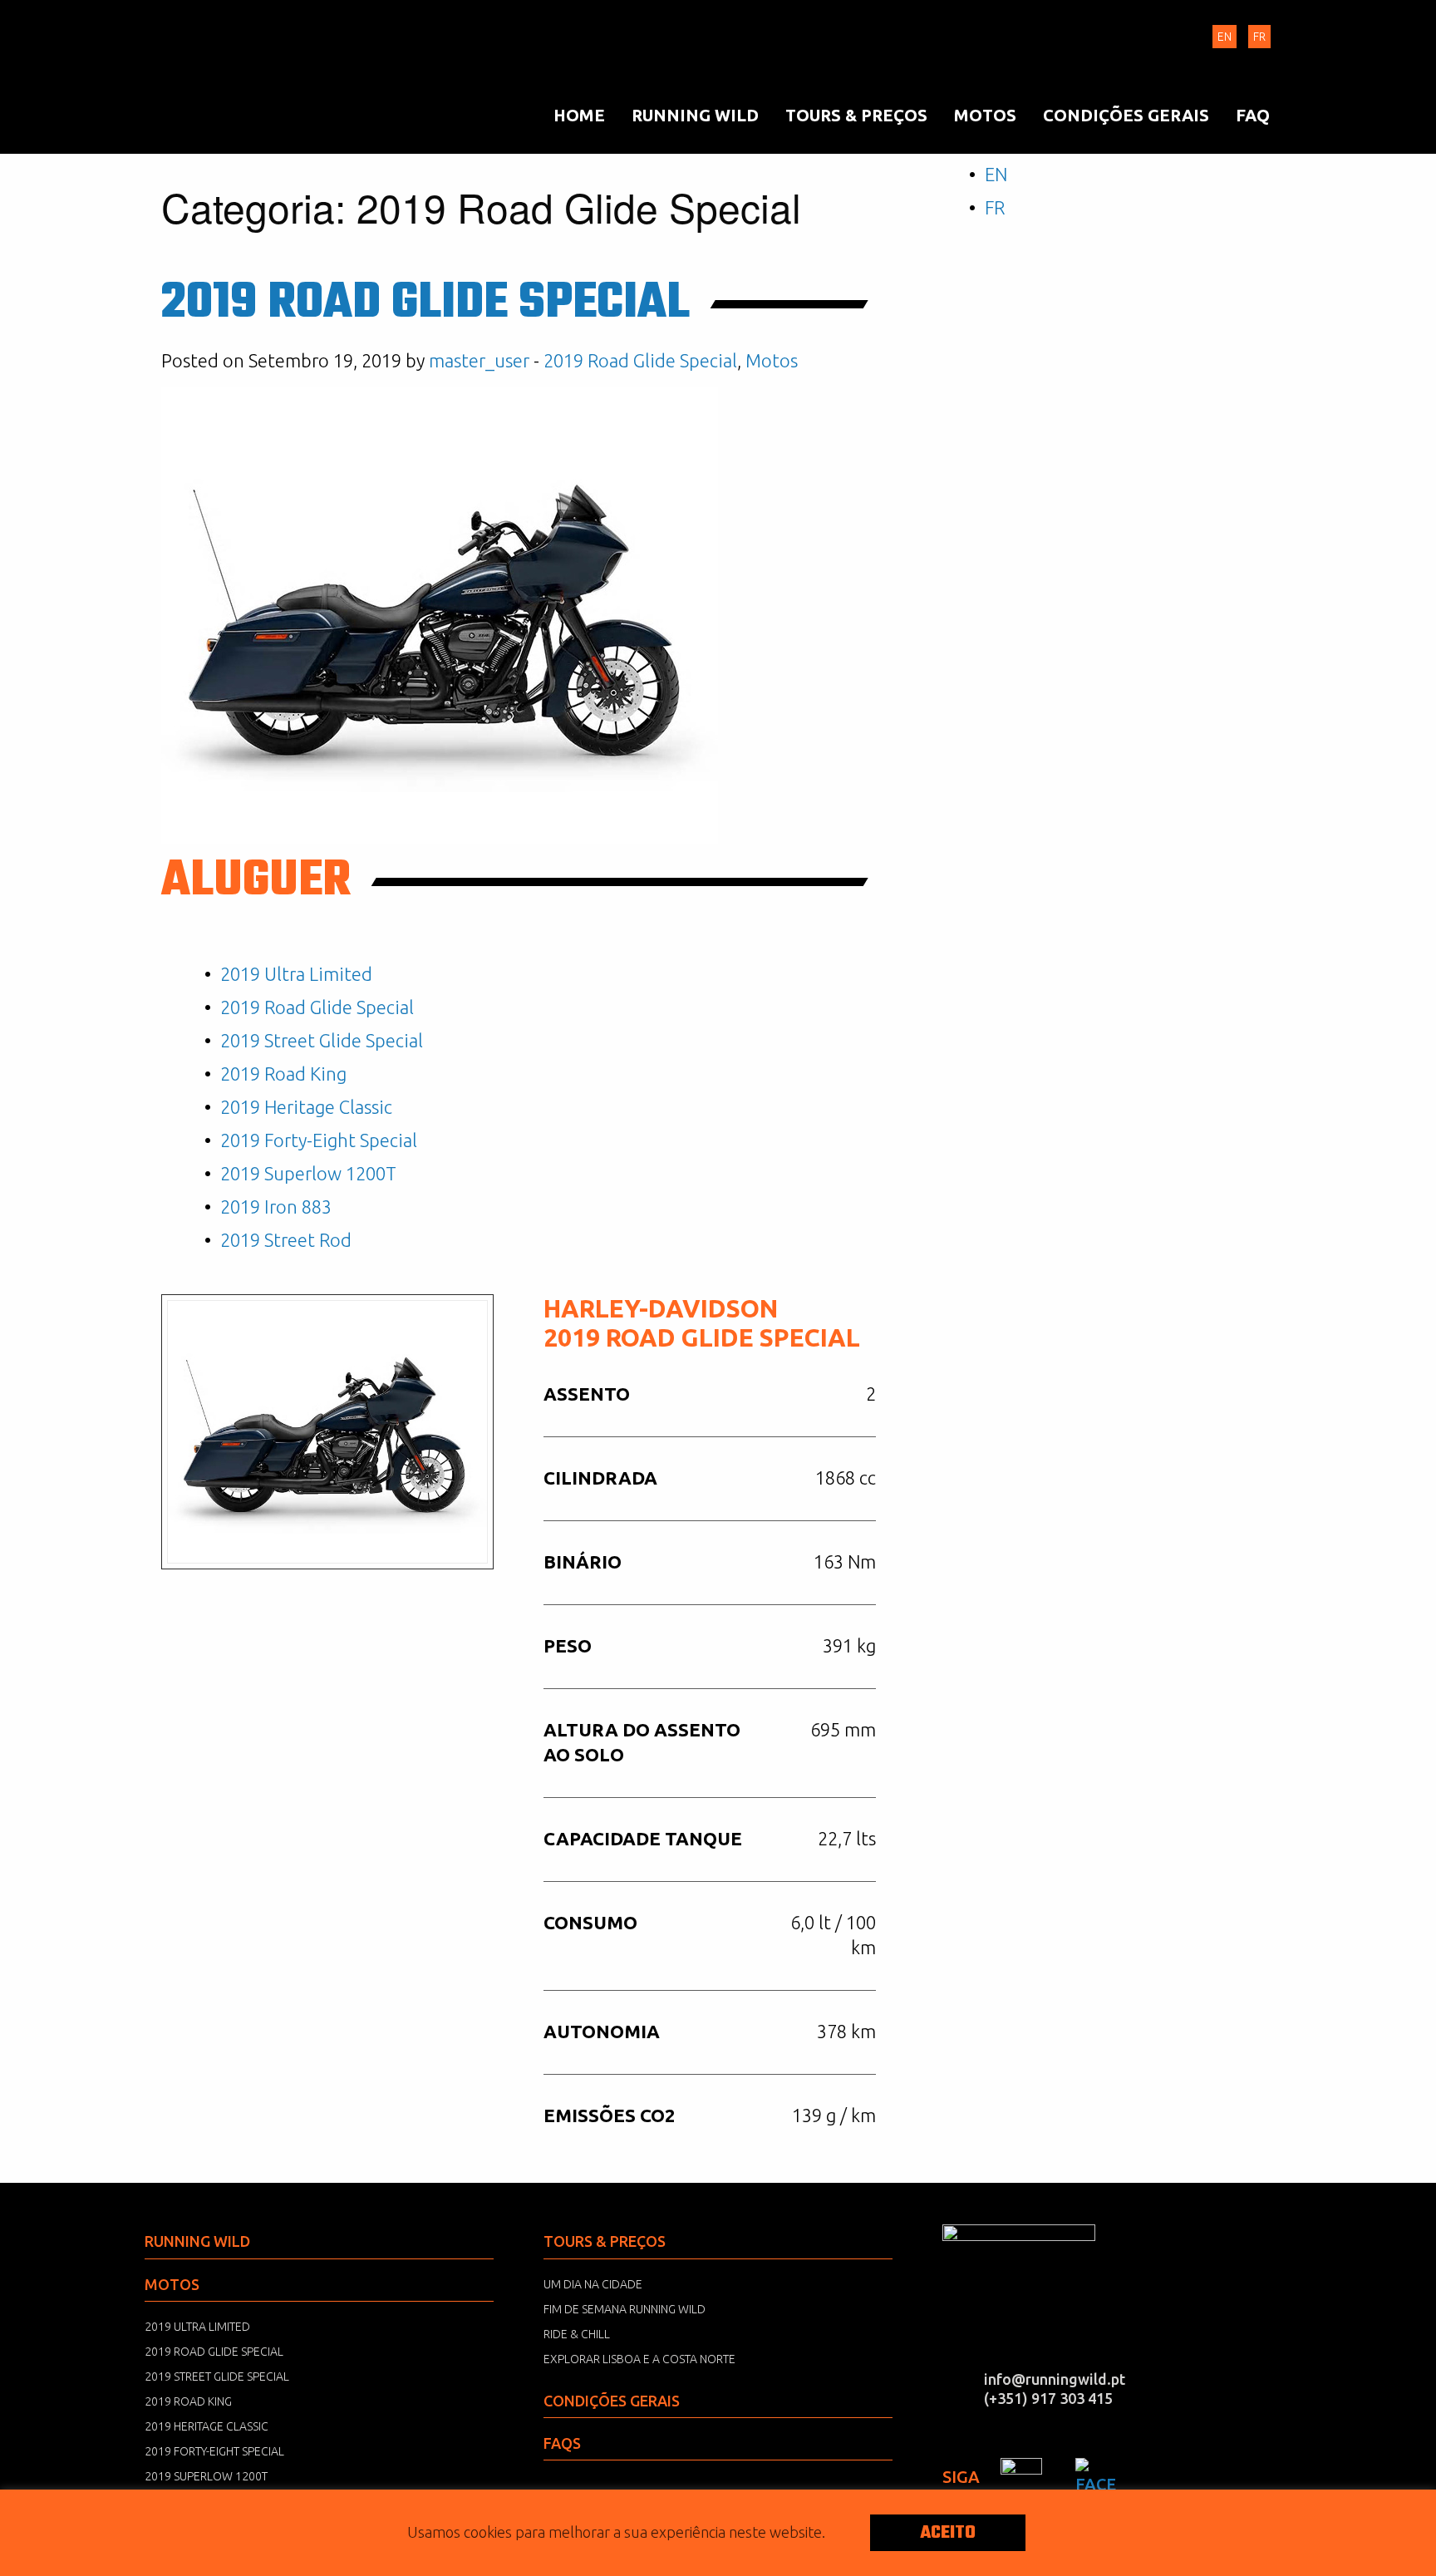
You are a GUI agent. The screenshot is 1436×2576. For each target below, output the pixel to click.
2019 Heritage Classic (306, 1107)
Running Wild (228, 79)
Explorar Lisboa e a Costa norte (639, 2359)
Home (579, 115)
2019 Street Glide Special (322, 1040)
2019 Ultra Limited (296, 974)
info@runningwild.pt (1055, 2379)
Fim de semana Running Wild (625, 2309)
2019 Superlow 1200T (308, 1173)
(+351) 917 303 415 (1048, 2398)
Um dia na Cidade (593, 2284)
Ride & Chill (577, 2334)
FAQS (562, 2443)
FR (1259, 37)
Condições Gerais (1126, 115)
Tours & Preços (856, 115)
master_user (479, 360)
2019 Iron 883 (276, 1207)
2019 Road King (283, 1074)
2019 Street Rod (286, 1240)
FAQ (1253, 115)
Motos (985, 115)
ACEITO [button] (948, 2533)
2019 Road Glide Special (425, 304)
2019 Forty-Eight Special (319, 1140)
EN (1225, 37)
